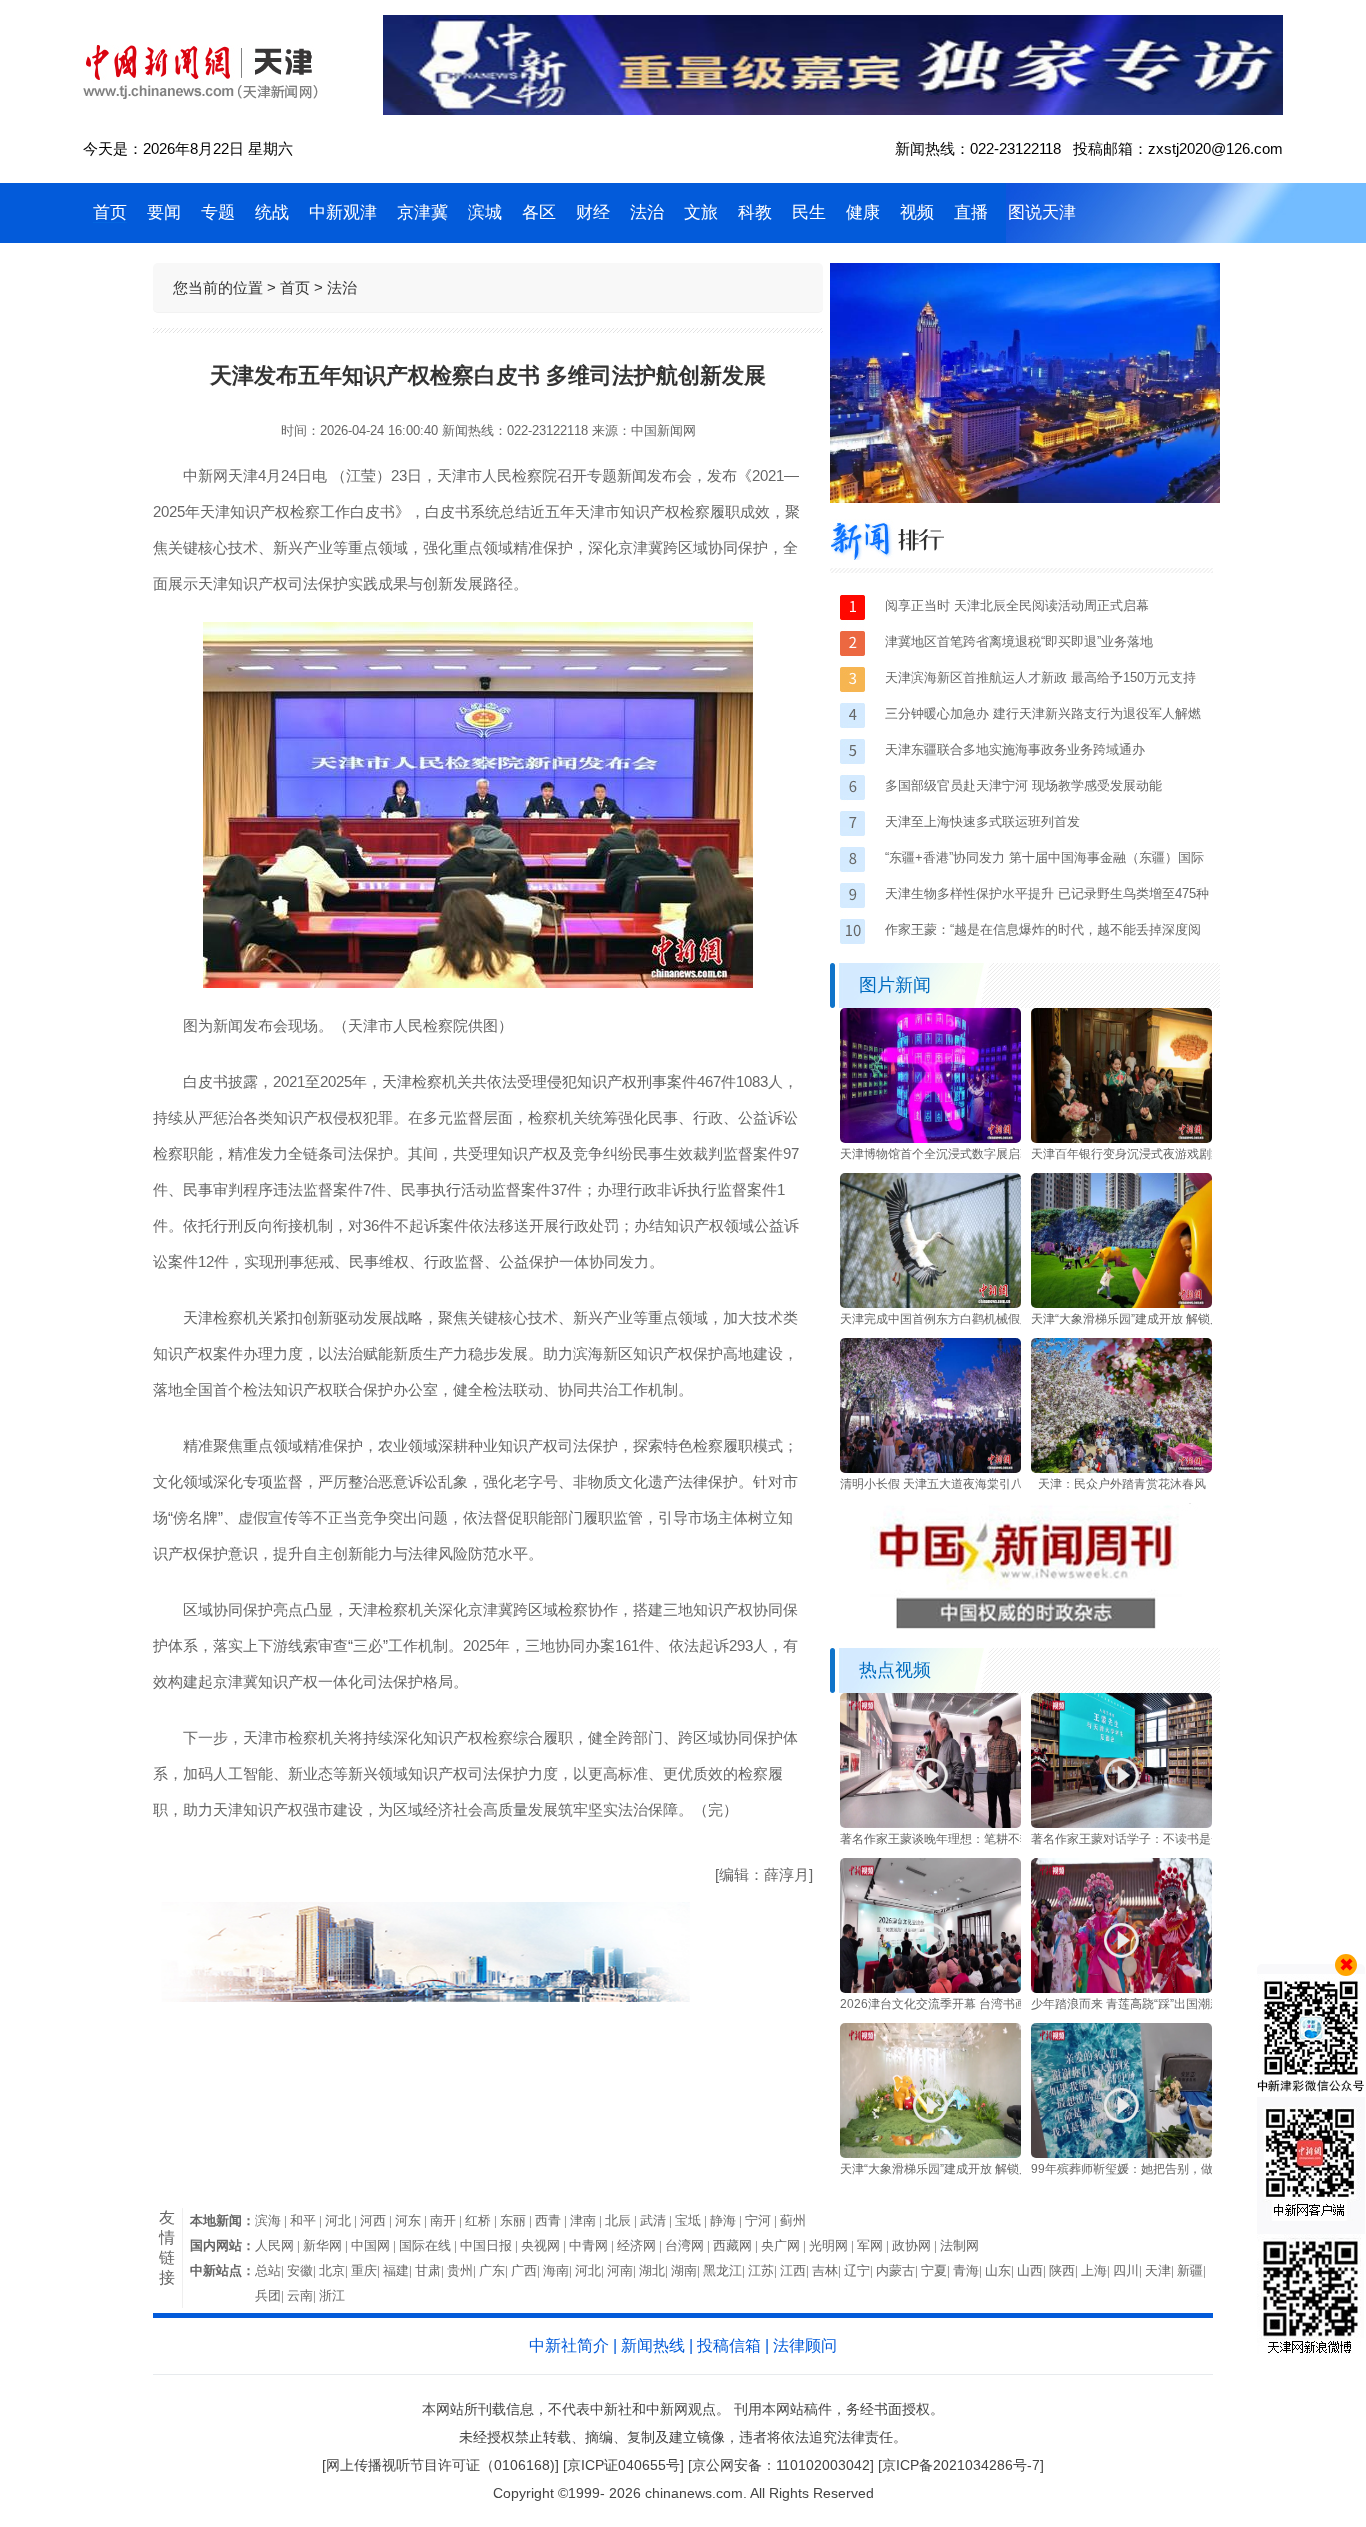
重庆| (367, 2270)
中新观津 (343, 212)
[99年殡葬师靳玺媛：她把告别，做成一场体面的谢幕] (1121, 2154)
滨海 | (272, 2220)
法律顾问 (805, 2345)
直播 (971, 212)
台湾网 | (689, 2245)
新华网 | (327, 2245)
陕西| (1065, 2270)
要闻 (164, 212)
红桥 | (482, 2220)
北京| (335, 2270)
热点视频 (895, 1670)
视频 (917, 212)
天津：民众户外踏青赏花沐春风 (1122, 1484)
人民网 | (279, 2245)
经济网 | (641, 2245)
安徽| (303, 2270)
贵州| (463, 2270)
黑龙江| (725, 2270)
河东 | (412, 2220)
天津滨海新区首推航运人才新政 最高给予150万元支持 (1040, 677)
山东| (1001, 2270)
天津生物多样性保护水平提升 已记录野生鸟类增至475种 (1047, 893)
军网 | (874, 2245)
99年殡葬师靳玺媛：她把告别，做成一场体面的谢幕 (1170, 2169)
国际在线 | (429, 2245)
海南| (559, 2270)
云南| (303, 2295)
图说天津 (1042, 212)
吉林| (828, 2270)
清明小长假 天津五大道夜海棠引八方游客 (949, 1484)
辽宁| (860, 2270)
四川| (1129, 2270)
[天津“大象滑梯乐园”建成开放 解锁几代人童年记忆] (1121, 1304)
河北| (591, 2270)
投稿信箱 (729, 2345)
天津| (1161, 2270)
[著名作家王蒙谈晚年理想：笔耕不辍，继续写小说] (930, 1824)
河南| (623, 2270)
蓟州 (793, 2220)
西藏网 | (737, 2245)
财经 (593, 212)
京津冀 (422, 212)
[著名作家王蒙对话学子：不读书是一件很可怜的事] (1121, 1824)
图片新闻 (895, 985)
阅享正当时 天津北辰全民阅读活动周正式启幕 (1017, 605)
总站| (271, 2270)
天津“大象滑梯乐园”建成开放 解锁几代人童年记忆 (1162, 1319)
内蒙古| (898, 2270)
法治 (647, 212)
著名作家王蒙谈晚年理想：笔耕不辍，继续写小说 (972, 1839)
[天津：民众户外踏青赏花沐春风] (1121, 1469)
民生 (809, 212)
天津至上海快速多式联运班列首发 (982, 821)
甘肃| (431, 2270)
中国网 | (375, 2245)
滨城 (485, 212)
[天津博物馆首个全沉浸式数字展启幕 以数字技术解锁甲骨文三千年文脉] (930, 1139)
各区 (539, 212)
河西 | (377, 2220)
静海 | (727, 2220)
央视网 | (545, 2245)
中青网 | (593, 2245)
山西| (1033, 2270)
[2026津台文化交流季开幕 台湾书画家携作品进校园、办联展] (930, 1989)
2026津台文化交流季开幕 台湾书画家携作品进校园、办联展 (999, 2004)
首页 (110, 212)
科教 (755, 212)
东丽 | (517, 2220)
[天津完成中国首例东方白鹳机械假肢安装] (930, 1304)
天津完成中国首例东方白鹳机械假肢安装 (948, 1319)
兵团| (271, 2295)
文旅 (701, 212)
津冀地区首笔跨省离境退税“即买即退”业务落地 (1019, 641)
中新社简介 (569, 2345)
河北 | (342, 2220)
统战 (272, 212)
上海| (1097, 2270)
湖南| (687, 2270)
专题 (218, 212)
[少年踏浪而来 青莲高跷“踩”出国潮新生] (1121, 1989)
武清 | (657, 2220)
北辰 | (622, 2220)
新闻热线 (653, 2345)
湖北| (655, 2270)
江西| (796, 2270)
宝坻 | (692, 2220)
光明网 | (833, 2245)
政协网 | (916, 2245)
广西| (527, 2270)
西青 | (552, 2220)
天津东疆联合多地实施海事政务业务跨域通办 (1015, 749)
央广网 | (785, 2245)
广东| (495, 2270)
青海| (969, 2270)
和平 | (307, 2220)
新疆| (1193, 2270)
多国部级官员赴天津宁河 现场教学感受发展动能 (1023, 785)
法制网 (959, 2245)
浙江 (332, 2295)
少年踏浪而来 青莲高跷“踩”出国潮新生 (1132, 2004)
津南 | (587, 2220)
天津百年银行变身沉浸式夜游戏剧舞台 (1133, 1154)
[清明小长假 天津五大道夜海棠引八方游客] (930, 1469)
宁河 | (762, 2220)
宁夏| (937, 2270)
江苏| (764, 2270)
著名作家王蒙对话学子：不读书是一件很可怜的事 (1163, 1839)
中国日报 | (490, 2245)
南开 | (447, 2220)
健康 (863, 212)
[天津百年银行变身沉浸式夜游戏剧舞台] (1121, 1139)
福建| (399, 2270)
